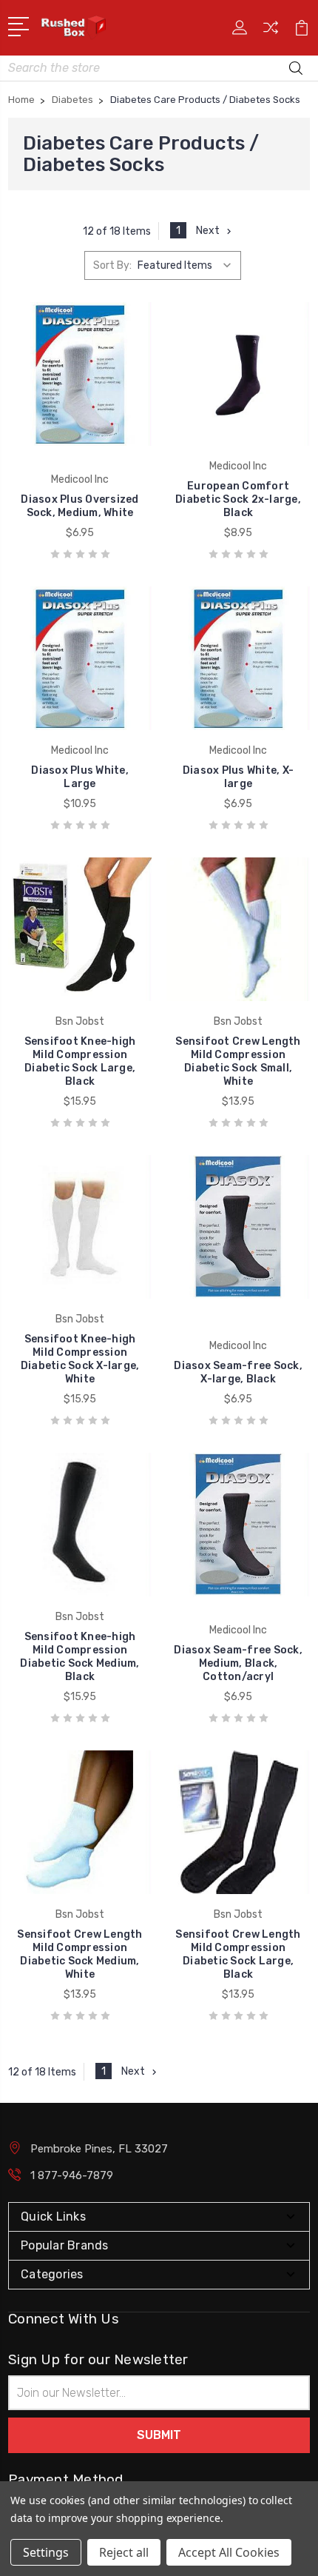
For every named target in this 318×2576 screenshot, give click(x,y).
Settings (46, 2552)
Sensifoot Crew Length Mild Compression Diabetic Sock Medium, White (79, 1954)
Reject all (124, 2552)
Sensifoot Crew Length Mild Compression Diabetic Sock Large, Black (238, 1954)
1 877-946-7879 (72, 2175)
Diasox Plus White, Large (80, 777)
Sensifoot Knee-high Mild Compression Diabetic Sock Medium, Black (79, 1657)
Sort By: (112, 265)
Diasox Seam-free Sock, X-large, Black (238, 1372)
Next (208, 231)
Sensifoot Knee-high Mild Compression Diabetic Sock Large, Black (80, 1061)
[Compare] (271, 32)
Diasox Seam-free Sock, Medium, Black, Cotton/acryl (238, 1663)
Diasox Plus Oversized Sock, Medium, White (79, 506)
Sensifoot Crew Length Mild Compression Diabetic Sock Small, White (238, 1061)
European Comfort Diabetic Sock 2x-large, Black (238, 499)
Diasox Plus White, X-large (238, 777)
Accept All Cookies (229, 2552)
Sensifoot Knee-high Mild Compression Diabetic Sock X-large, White (80, 1359)
